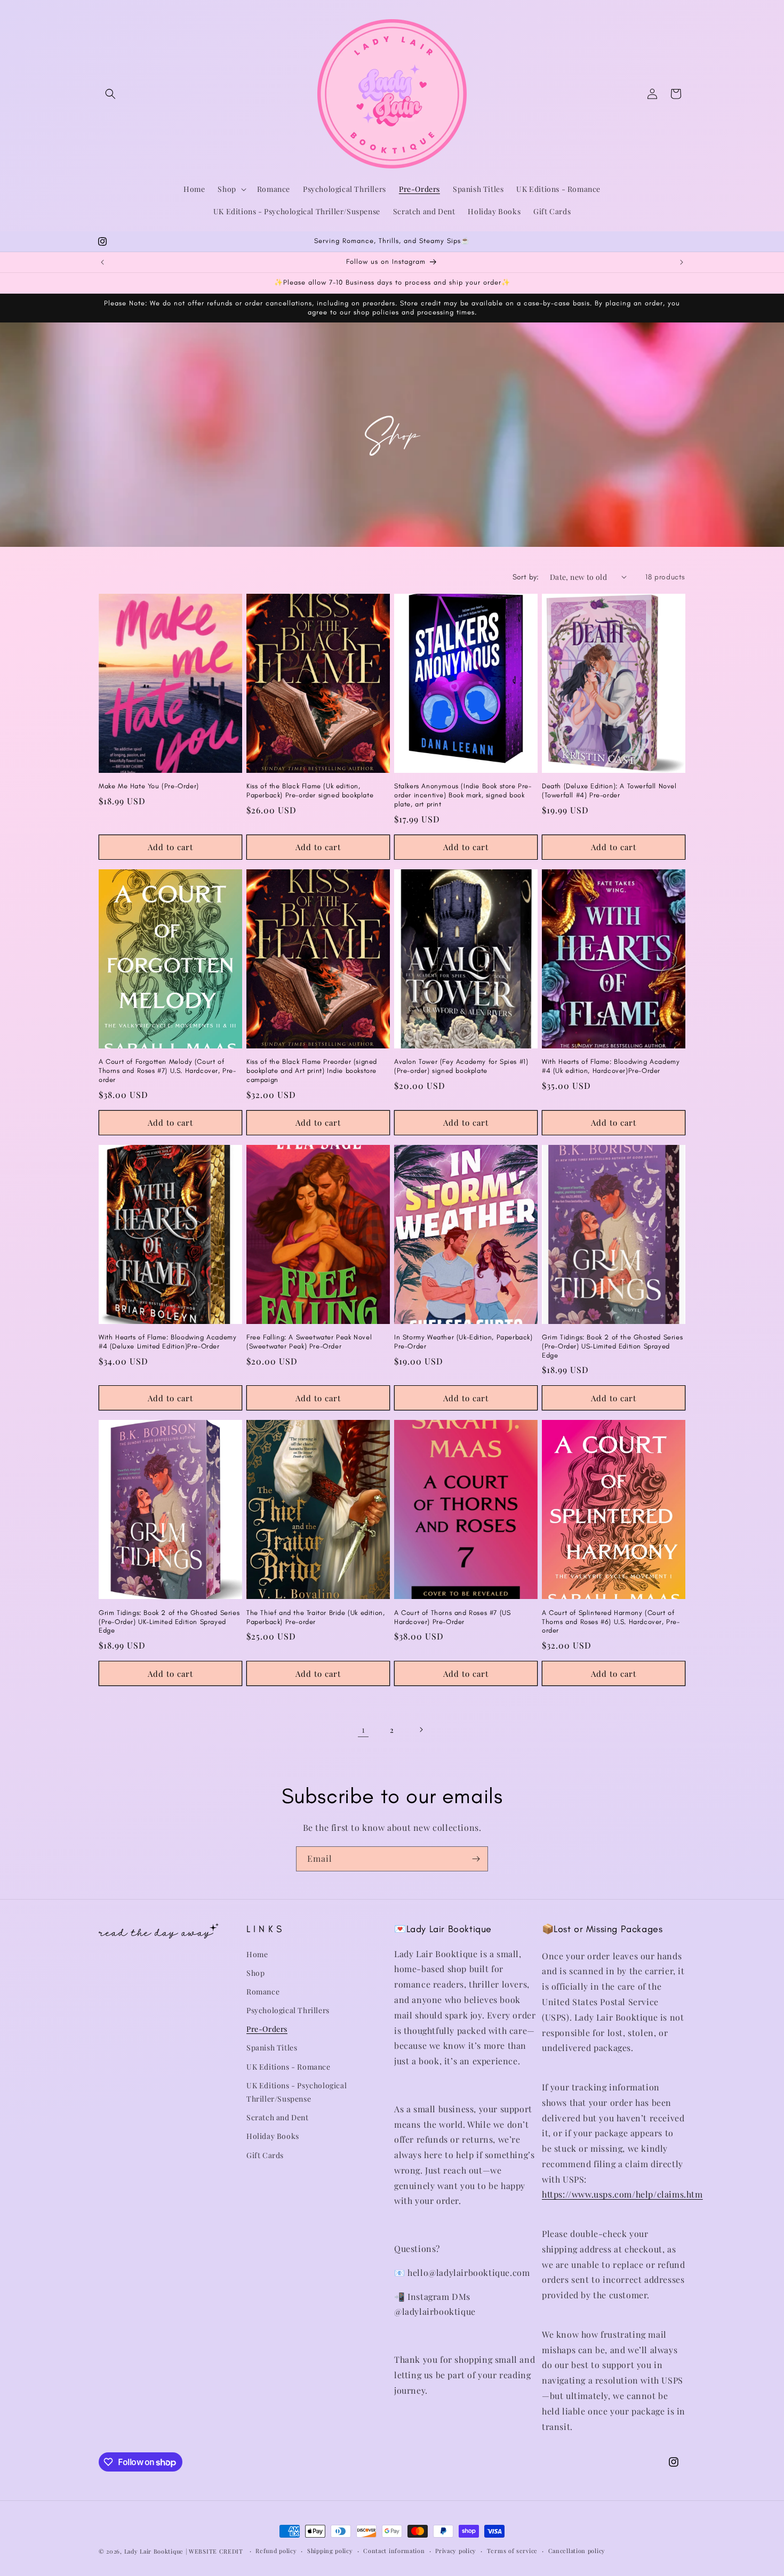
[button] (110, 94)
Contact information (394, 2551)
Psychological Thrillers (288, 2010)
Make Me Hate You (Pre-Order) (149, 786)
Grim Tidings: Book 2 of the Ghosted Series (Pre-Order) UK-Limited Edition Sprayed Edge (169, 1622)
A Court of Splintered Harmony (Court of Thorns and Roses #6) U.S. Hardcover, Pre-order (611, 1622)
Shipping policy (330, 2551)
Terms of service (512, 2551)
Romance (263, 1992)
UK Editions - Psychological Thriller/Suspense (297, 2092)
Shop (255, 1973)
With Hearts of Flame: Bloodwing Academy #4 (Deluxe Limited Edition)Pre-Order (167, 1342)
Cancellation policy (577, 2551)
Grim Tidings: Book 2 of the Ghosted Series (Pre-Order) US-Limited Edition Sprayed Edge (612, 1346)
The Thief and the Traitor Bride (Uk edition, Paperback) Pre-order (315, 1617)
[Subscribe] (476, 1859)
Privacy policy (456, 2551)
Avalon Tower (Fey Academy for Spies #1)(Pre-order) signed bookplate (461, 1066)
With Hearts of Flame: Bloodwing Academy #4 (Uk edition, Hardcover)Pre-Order (611, 1066)
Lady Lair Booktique (154, 2551)
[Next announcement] (682, 262)
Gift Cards (265, 2155)
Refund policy (276, 2551)
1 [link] (363, 1729)
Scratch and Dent (278, 2117)
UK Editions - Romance (289, 2067)
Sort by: (526, 577)
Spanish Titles (272, 2048)
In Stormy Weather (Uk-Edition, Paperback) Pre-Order (463, 1342)
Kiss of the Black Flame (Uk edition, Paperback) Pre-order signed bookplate (310, 790)
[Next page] (421, 1730)
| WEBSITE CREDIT (215, 2551)
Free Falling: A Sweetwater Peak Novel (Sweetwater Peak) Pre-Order (309, 1342)
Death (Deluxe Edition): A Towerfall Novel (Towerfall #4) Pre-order (609, 790)
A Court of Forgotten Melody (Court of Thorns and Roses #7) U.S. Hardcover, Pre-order (167, 1071)
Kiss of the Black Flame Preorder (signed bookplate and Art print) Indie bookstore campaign (312, 1071)
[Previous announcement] (102, 262)
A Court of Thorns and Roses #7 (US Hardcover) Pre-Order (452, 1617)
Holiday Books (273, 2136)
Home (257, 1954)
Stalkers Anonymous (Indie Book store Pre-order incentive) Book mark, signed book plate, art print (463, 795)
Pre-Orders (267, 2029)
